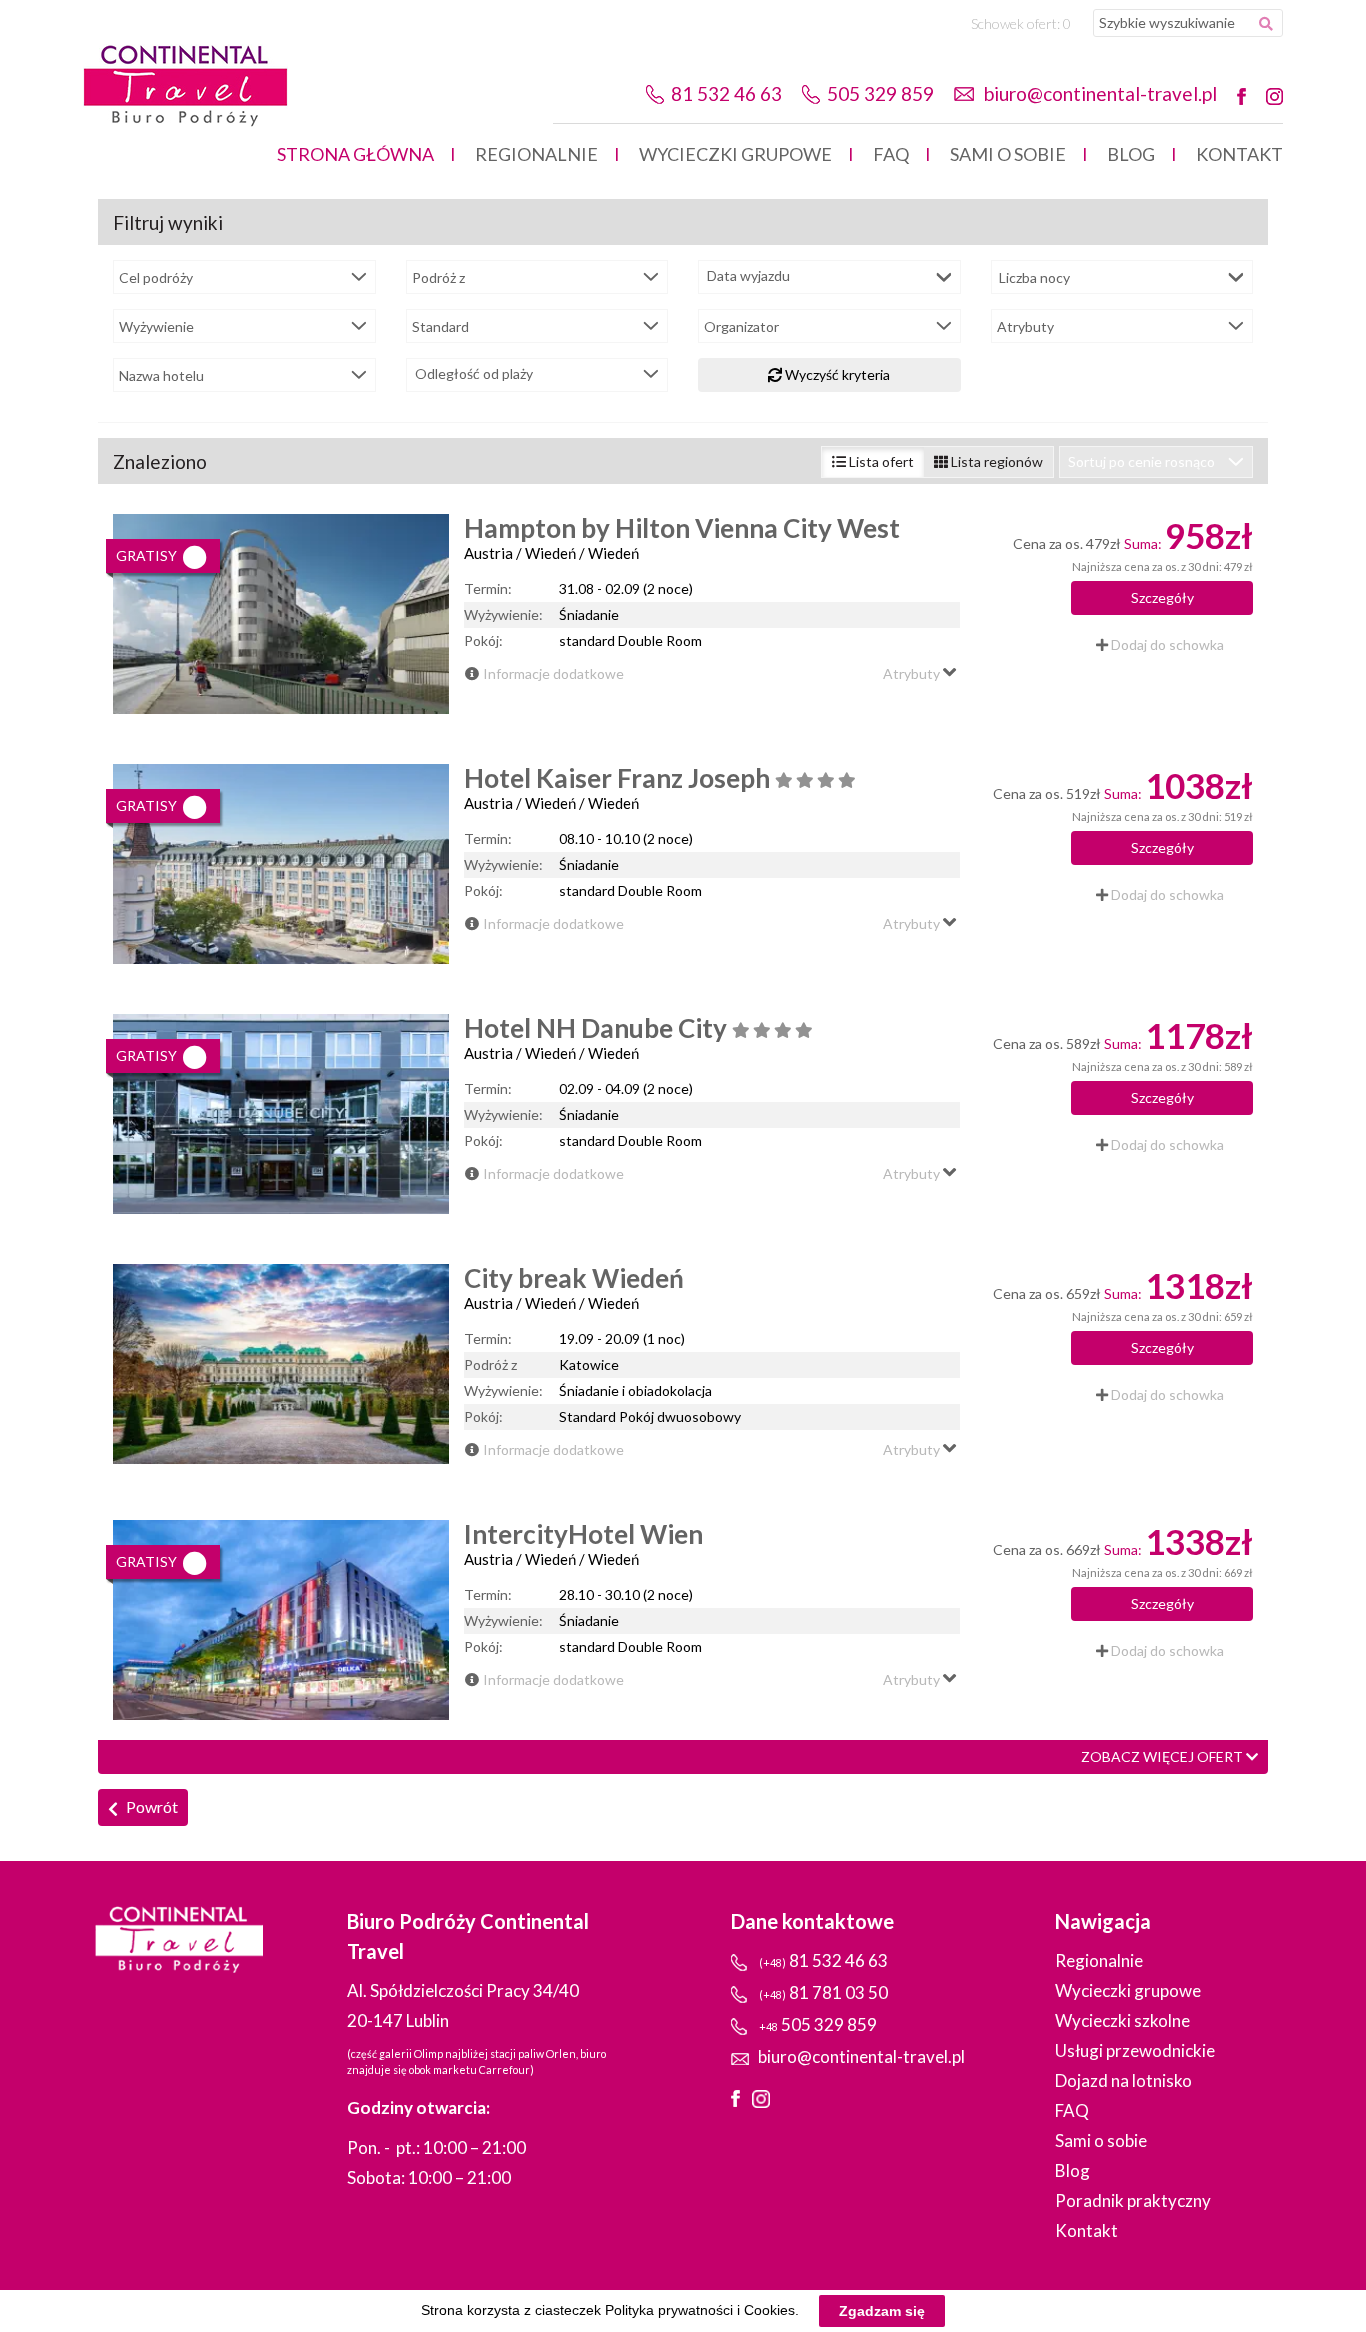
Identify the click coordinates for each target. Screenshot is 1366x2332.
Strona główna (355, 154)
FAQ (1072, 2110)
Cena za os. (1048, 543)
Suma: (1143, 543)
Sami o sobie (1008, 154)
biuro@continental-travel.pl (1100, 93)
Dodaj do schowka (1166, 644)
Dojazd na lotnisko (1123, 2080)
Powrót (150, 1806)
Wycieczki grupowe (735, 154)
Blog (1131, 154)
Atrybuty (913, 673)
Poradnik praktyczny (1133, 2200)
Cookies (769, 2310)
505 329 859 (880, 93)
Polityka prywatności (669, 2310)
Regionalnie (536, 154)
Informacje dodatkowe (553, 673)
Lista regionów (995, 461)
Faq (891, 154)
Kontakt (1239, 154)
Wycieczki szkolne (1122, 2020)
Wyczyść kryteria (836, 374)
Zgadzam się (882, 2311)
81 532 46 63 (726, 93)
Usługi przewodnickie (1135, 2050)
